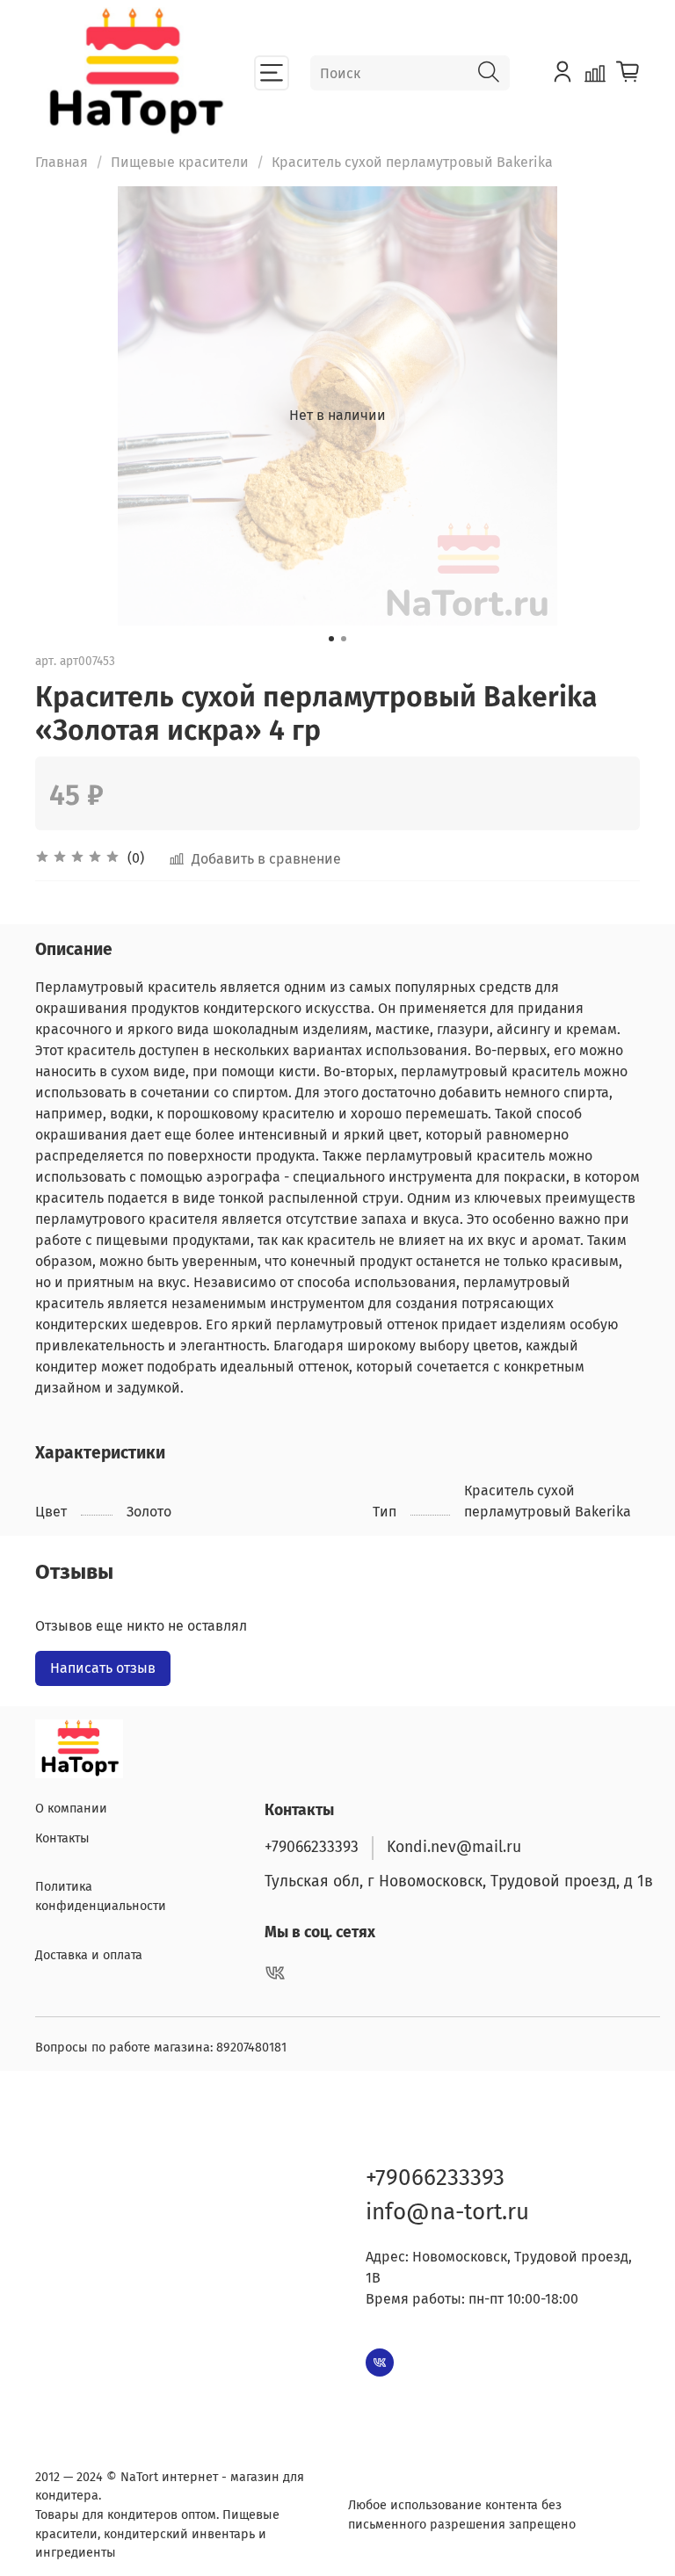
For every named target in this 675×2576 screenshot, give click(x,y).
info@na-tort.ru (447, 2212)
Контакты (62, 1838)
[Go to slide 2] (344, 639)
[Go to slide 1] (331, 639)
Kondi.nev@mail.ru (454, 1847)
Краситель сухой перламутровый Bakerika (412, 162)
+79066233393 (312, 1847)
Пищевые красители (180, 162)
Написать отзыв (103, 1668)
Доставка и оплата (89, 1955)
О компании (71, 1809)
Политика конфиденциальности (101, 1896)
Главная (62, 162)
